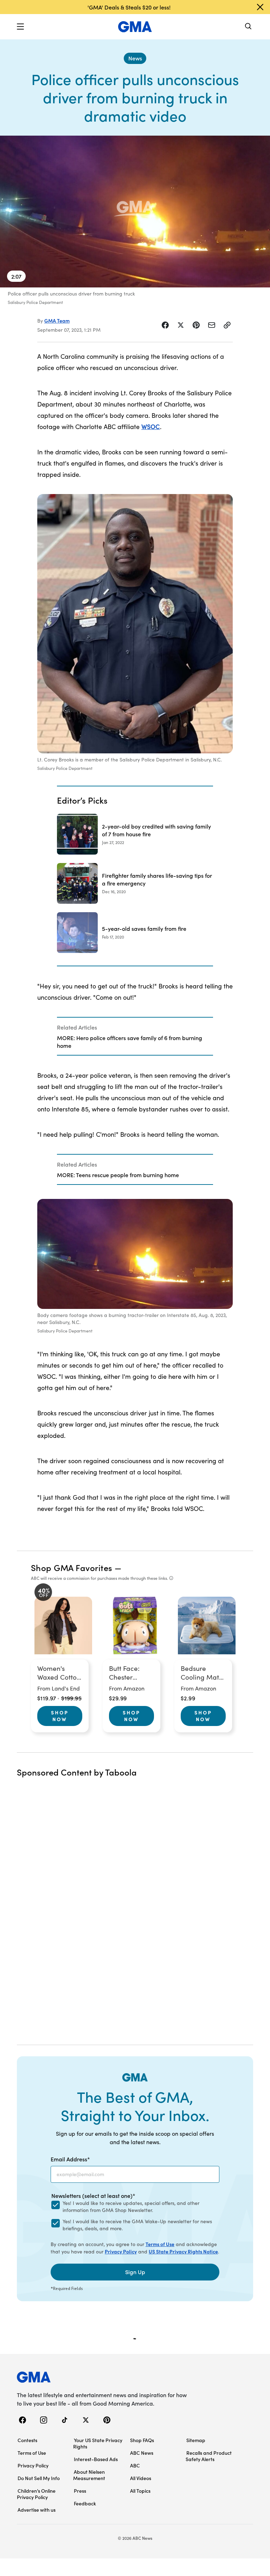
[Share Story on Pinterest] (196, 325)
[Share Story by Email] (212, 325)
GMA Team (57, 320)
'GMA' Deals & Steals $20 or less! (129, 7)
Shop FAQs (142, 2440)
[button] (20, 27)
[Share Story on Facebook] (165, 325)
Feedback (85, 2503)
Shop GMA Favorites (72, 1567)
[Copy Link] (227, 325)
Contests (27, 2440)
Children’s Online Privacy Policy (36, 2494)
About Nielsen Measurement (89, 2475)
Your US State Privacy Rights (98, 2443)
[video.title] (135, 212)
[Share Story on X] (181, 325)
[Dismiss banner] (260, 7)
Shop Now (60, 1716)
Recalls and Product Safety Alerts (209, 2456)
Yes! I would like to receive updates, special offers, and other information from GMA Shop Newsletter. (131, 2207)
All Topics (140, 2491)
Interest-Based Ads (96, 2459)
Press (80, 2491)
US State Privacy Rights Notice (183, 2251)
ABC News (142, 2453)
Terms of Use (160, 2244)
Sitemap (196, 2440)
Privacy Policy (121, 2251)
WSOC (151, 426)
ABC (135, 2465)
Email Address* (70, 2159)
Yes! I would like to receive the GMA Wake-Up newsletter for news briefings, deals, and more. (137, 2225)
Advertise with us (37, 2510)
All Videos (141, 2478)
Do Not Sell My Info (39, 2478)
